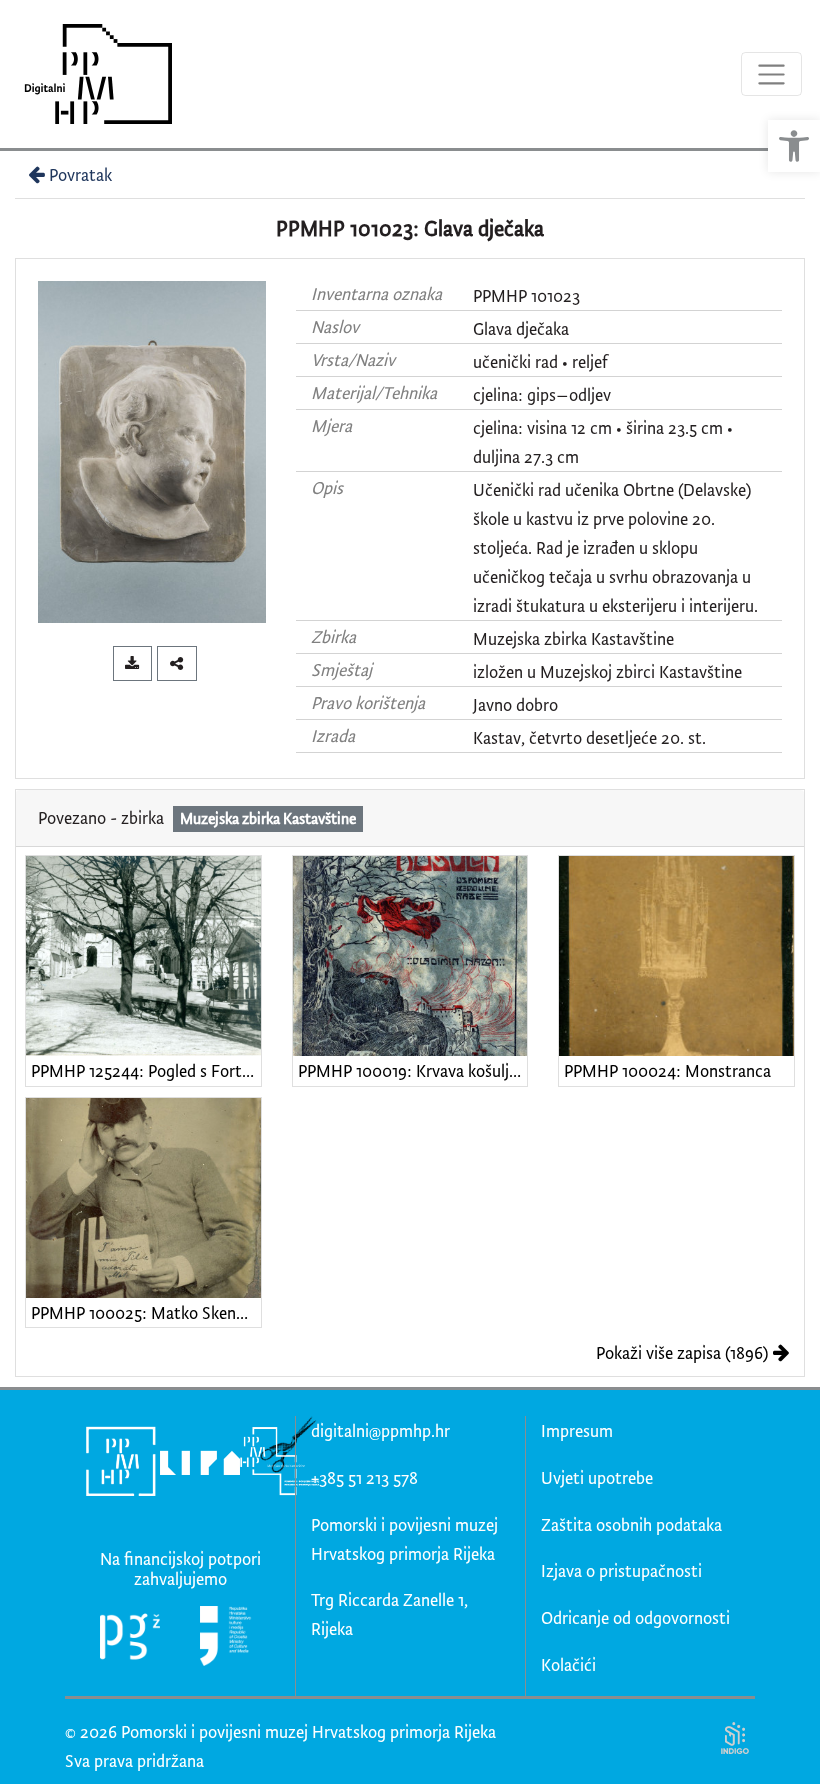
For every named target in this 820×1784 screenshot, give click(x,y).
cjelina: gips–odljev (542, 394)
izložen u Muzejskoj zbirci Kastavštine (607, 671)
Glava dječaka (521, 328)
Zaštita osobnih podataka (631, 1524)
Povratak (80, 174)
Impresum (577, 1430)
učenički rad (515, 361)
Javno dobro (515, 704)
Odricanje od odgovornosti (635, 1617)
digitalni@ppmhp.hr (380, 1430)
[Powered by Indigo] (734, 1737)
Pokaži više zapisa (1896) (682, 1352)
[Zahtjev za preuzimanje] (132, 663)
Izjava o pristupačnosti (621, 1570)
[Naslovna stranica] (91, 74)
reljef (590, 361)
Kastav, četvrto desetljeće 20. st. (589, 737)
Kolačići (568, 1664)
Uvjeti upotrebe (597, 1477)
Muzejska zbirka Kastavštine (573, 638)
